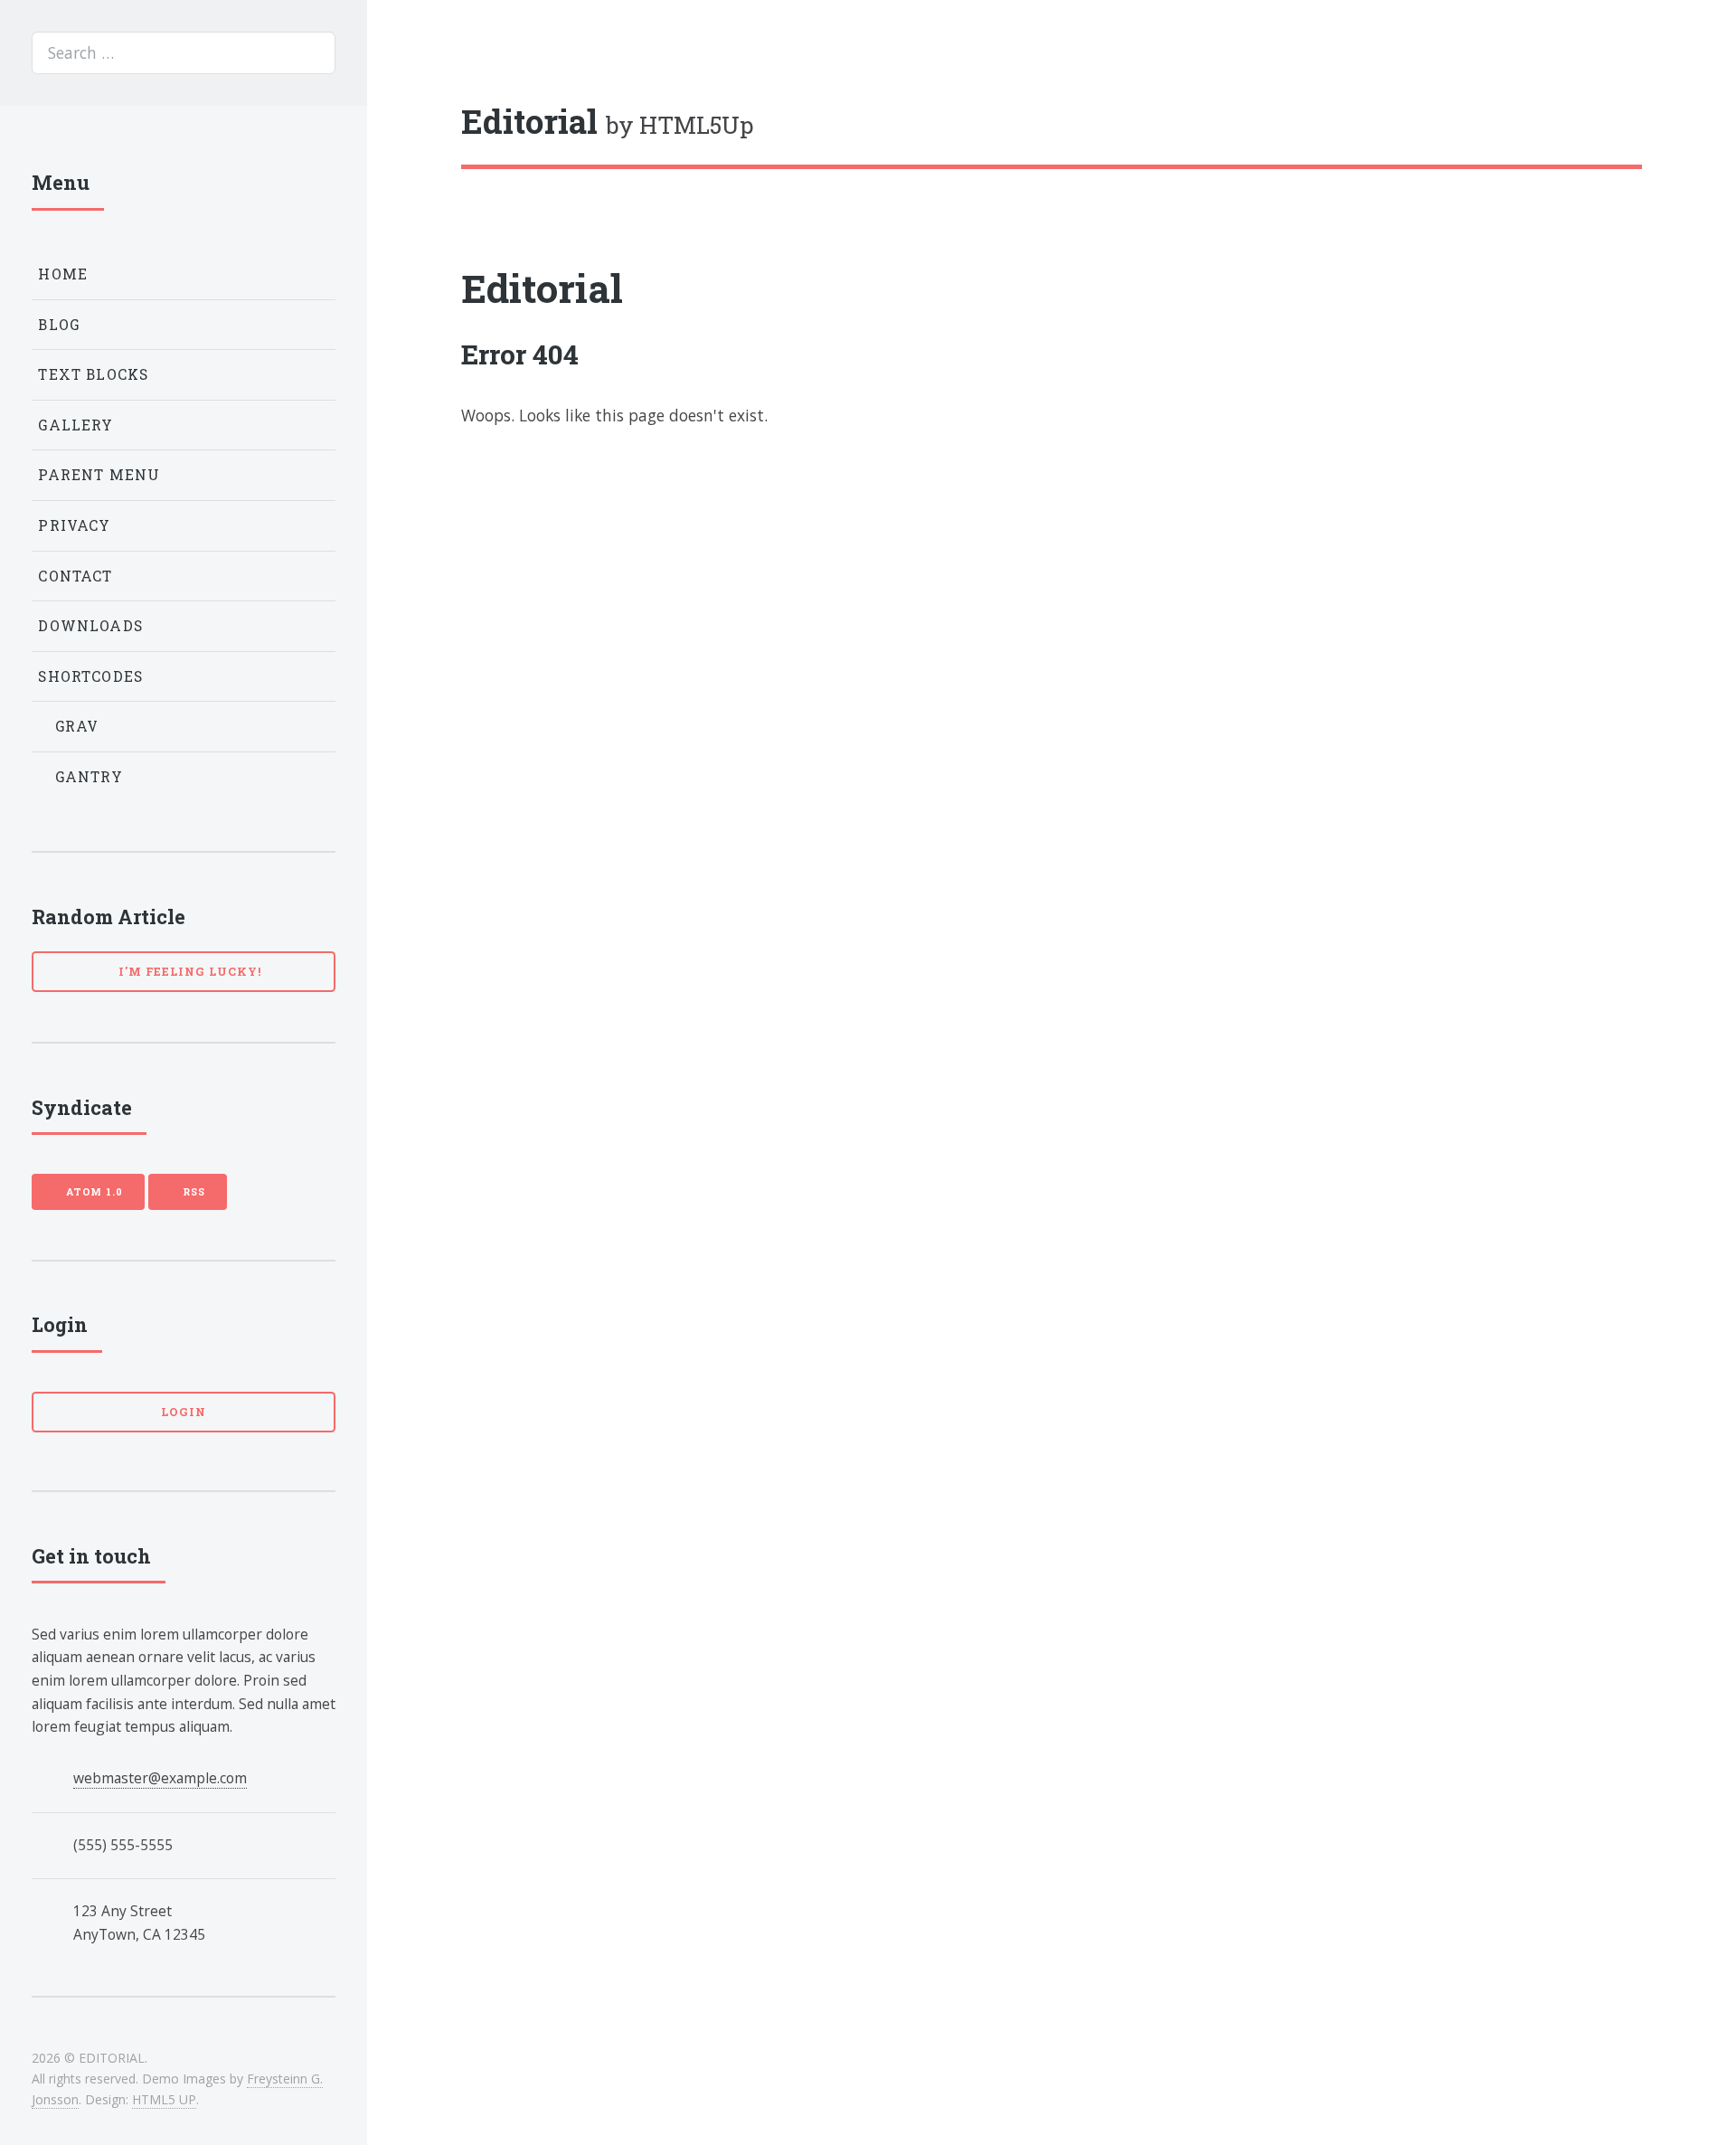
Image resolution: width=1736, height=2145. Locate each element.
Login (184, 1412)
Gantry (87, 777)
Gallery (75, 425)
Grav (75, 726)
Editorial (542, 288)
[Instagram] (1599, 121)
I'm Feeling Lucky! (188, 971)
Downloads (90, 626)
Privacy (74, 525)
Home (63, 274)
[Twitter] (1563, 121)
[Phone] (1634, 121)
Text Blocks (93, 374)
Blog (59, 325)
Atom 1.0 (92, 1192)
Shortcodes (90, 676)
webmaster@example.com (160, 1778)
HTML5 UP (164, 2099)
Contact (75, 576)
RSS (192, 1192)
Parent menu (99, 475)
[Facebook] (1528, 121)
